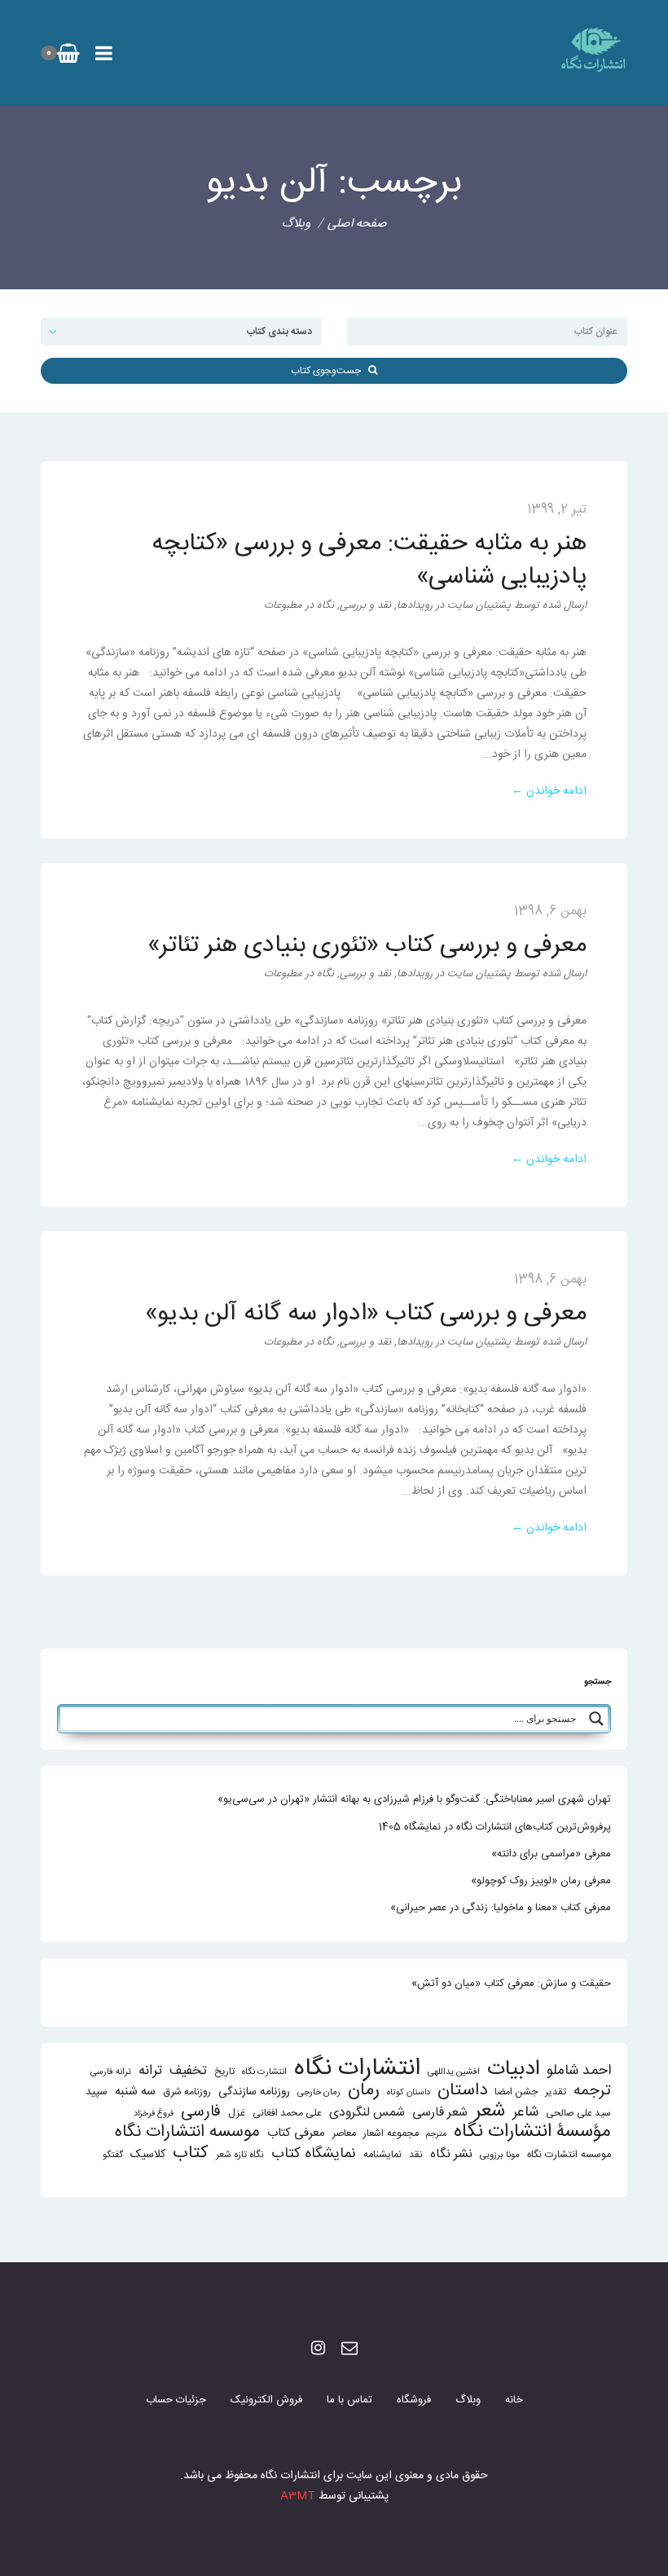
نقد (416, 2155)
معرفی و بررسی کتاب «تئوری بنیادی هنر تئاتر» (367, 946)
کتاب (191, 2153)
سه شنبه (135, 2092)
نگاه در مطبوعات (299, 605)
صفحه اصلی (357, 224)
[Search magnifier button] (596, 1719)
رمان (364, 2091)
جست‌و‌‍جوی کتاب (330, 371)
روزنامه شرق (187, 2092)
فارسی (201, 2113)
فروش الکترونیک (266, 2400)
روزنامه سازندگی (254, 2092)
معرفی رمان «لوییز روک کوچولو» (541, 1881)
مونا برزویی (500, 2155)
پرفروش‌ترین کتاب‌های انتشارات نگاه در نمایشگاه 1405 (495, 1827)
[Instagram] (318, 2350)
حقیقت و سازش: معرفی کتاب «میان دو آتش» (511, 1984)
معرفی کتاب (296, 2133)
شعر (490, 2111)
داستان (462, 2091)
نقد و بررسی (365, 605)
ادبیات (513, 2070)
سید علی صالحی (578, 2114)
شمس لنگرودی (367, 2114)
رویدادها (415, 605)
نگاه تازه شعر (240, 2155)
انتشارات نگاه (357, 2069)
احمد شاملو (579, 2071)
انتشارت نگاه (264, 2072)
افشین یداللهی (454, 2072)
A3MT (298, 2496)
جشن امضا (516, 2092)
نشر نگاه (451, 2154)
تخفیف (188, 2071)
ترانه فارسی (111, 2072)
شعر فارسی (440, 2113)
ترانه (150, 2071)
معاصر (344, 2134)
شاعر (525, 2113)
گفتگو (113, 2155)
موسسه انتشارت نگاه (569, 2155)
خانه (514, 2400)
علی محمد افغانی (287, 2114)
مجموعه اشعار (391, 2134)
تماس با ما (349, 2400)
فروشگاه (414, 2400)
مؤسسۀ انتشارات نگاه (532, 2132)
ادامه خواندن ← (549, 791)
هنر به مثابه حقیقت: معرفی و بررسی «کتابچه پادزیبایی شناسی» (369, 561)
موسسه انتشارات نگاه (187, 2132)
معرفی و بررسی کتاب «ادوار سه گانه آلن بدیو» (366, 1314)
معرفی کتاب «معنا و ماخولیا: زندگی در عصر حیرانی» (501, 1908)
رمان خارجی (319, 2092)
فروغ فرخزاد (154, 2114)
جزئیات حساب (176, 2400)
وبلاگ (468, 2400)
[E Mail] (349, 2350)
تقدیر (556, 2092)
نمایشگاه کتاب (314, 2154)
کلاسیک (148, 2155)
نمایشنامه (382, 2155)
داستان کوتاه (409, 2092)
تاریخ (224, 2072)
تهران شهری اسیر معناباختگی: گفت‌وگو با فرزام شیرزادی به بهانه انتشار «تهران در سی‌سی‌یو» (414, 1799)
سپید (97, 2092)
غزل (237, 2114)
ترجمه (592, 2091)
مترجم (436, 2134)
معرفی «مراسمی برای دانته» (551, 1854)
